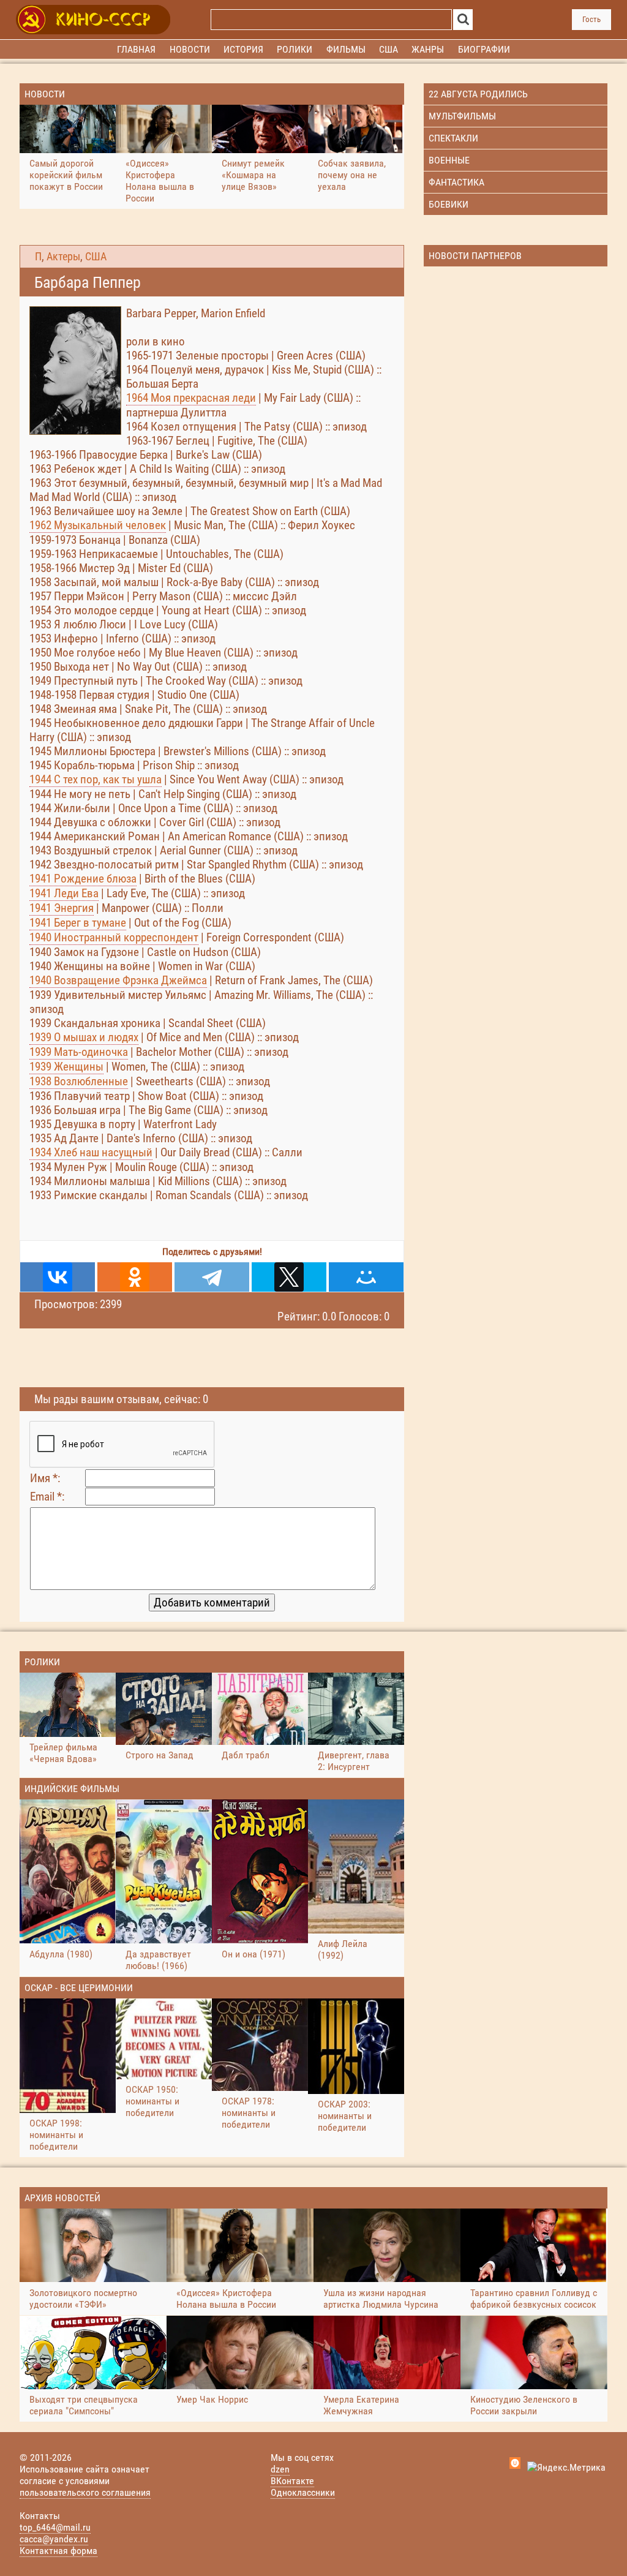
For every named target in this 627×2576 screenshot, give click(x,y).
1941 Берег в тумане (78, 923)
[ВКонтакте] (58, 1277)
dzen (280, 2469)
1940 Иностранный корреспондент (114, 937)
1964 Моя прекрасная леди (191, 398)
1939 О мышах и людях (84, 1037)
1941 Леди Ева (64, 893)
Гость (591, 19)
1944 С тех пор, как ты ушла (96, 779)
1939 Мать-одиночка (79, 1052)
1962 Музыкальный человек (98, 525)
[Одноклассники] (135, 1277)
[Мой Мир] (366, 1277)
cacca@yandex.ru (54, 2539)
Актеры (63, 257)
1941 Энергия (62, 908)
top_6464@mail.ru (55, 2527)
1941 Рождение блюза (83, 879)
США (96, 257)
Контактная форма (58, 2551)
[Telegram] (212, 1277)
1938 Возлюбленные (79, 1081)
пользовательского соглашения (85, 2492)
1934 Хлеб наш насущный (91, 1152)
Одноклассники (303, 2492)
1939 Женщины (66, 1067)
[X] (289, 1277)
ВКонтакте (292, 2481)
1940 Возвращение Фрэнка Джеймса (118, 980)
